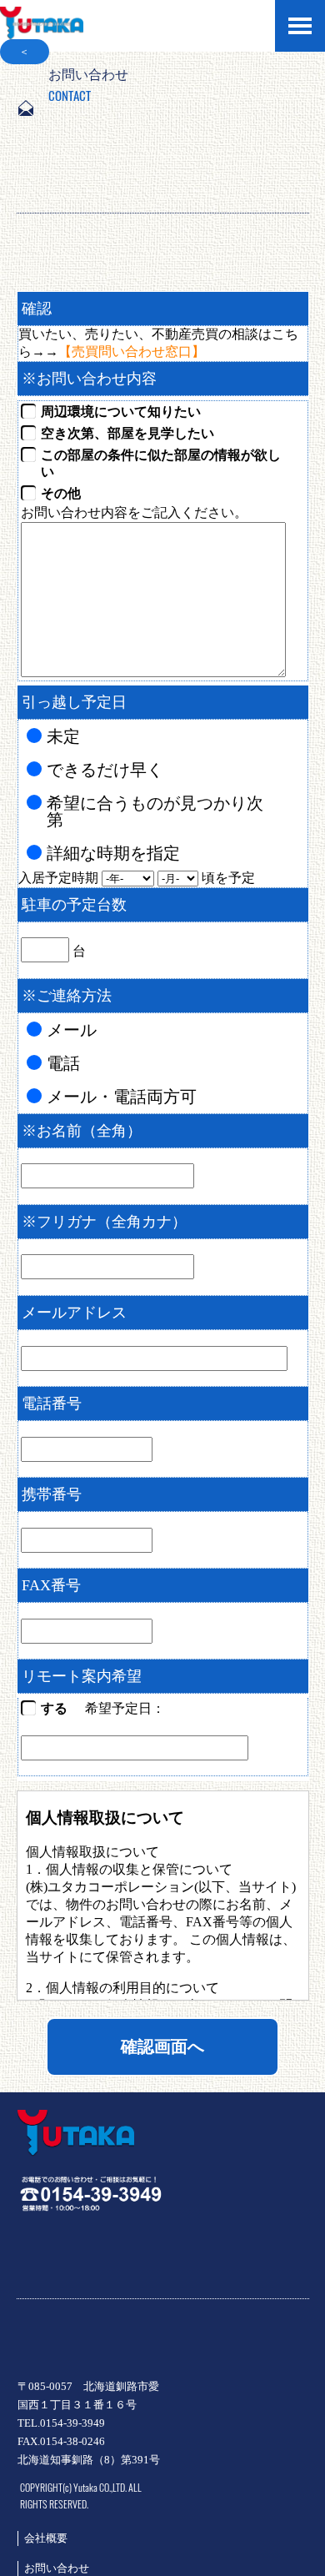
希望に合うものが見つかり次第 (155, 811)
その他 (61, 493)
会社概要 (46, 2538)
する (54, 1708)
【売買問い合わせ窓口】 (132, 352)
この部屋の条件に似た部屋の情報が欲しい (161, 463)
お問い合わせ (57, 2568)
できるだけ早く (105, 770)
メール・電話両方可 (122, 1097)
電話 (63, 1063)
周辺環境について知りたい (121, 412)
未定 (63, 736)
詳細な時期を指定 (113, 853)
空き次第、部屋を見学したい (127, 433)
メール (72, 1030)
